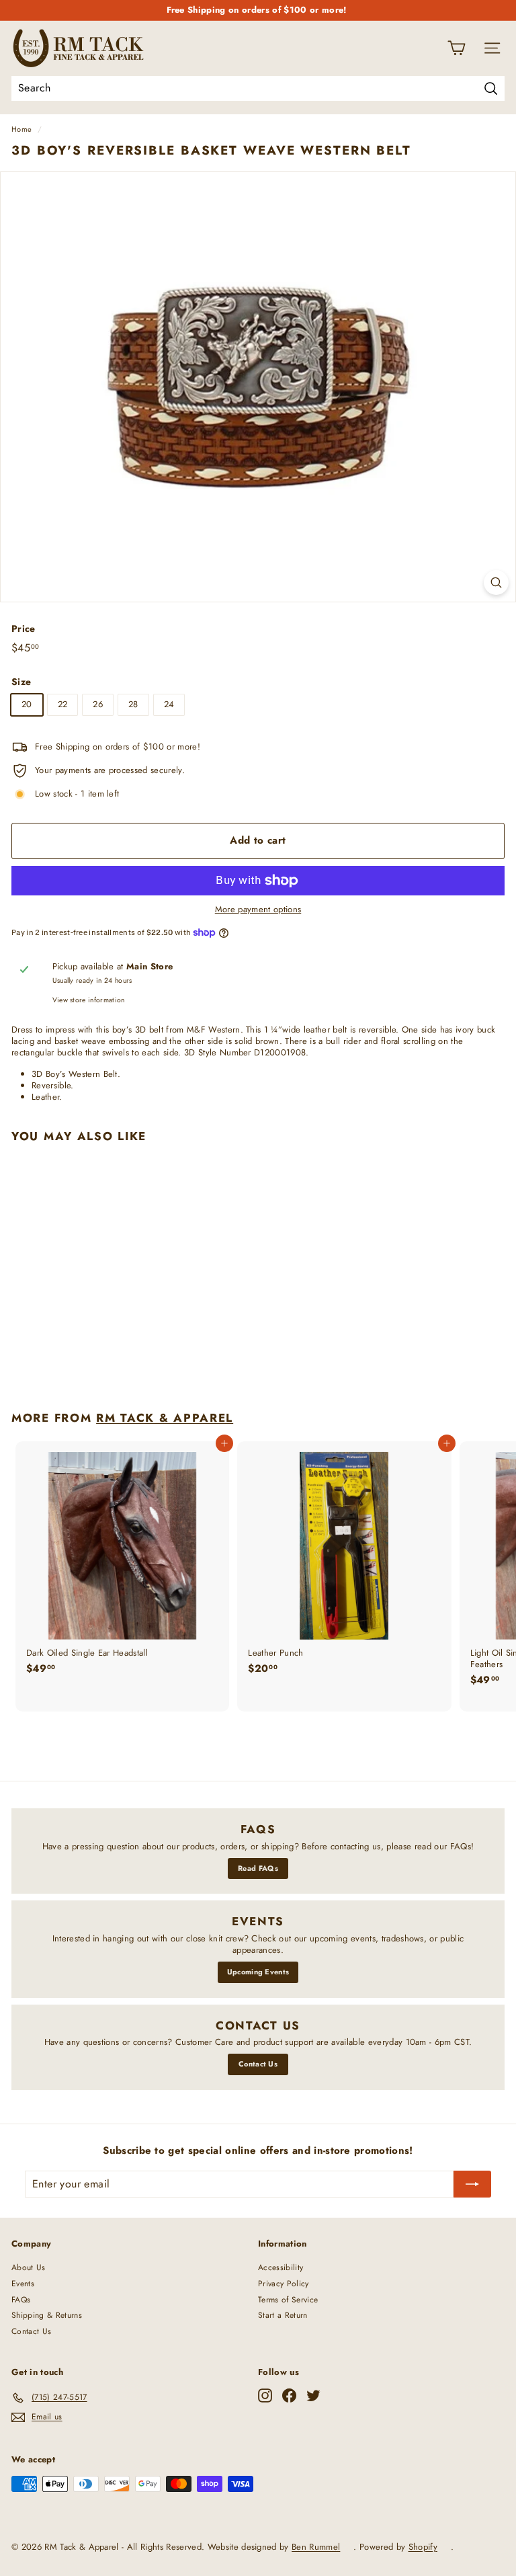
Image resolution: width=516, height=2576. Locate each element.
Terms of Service (288, 2300)
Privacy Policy (284, 2284)
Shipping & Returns (47, 2315)
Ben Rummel (316, 2547)
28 (133, 704)
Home (21, 129)
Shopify (423, 2547)
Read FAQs (258, 1868)
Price (24, 629)
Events (23, 2284)
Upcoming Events (258, 1972)
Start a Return (283, 2315)
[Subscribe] (472, 2184)
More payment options (258, 910)
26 (98, 704)
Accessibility (281, 2267)
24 (169, 704)
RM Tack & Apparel (165, 1418)
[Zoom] (496, 582)
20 (27, 704)
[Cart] (457, 48)
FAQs (21, 2300)
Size (21, 682)
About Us (29, 2267)
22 (63, 704)
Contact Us (258, 2064)
